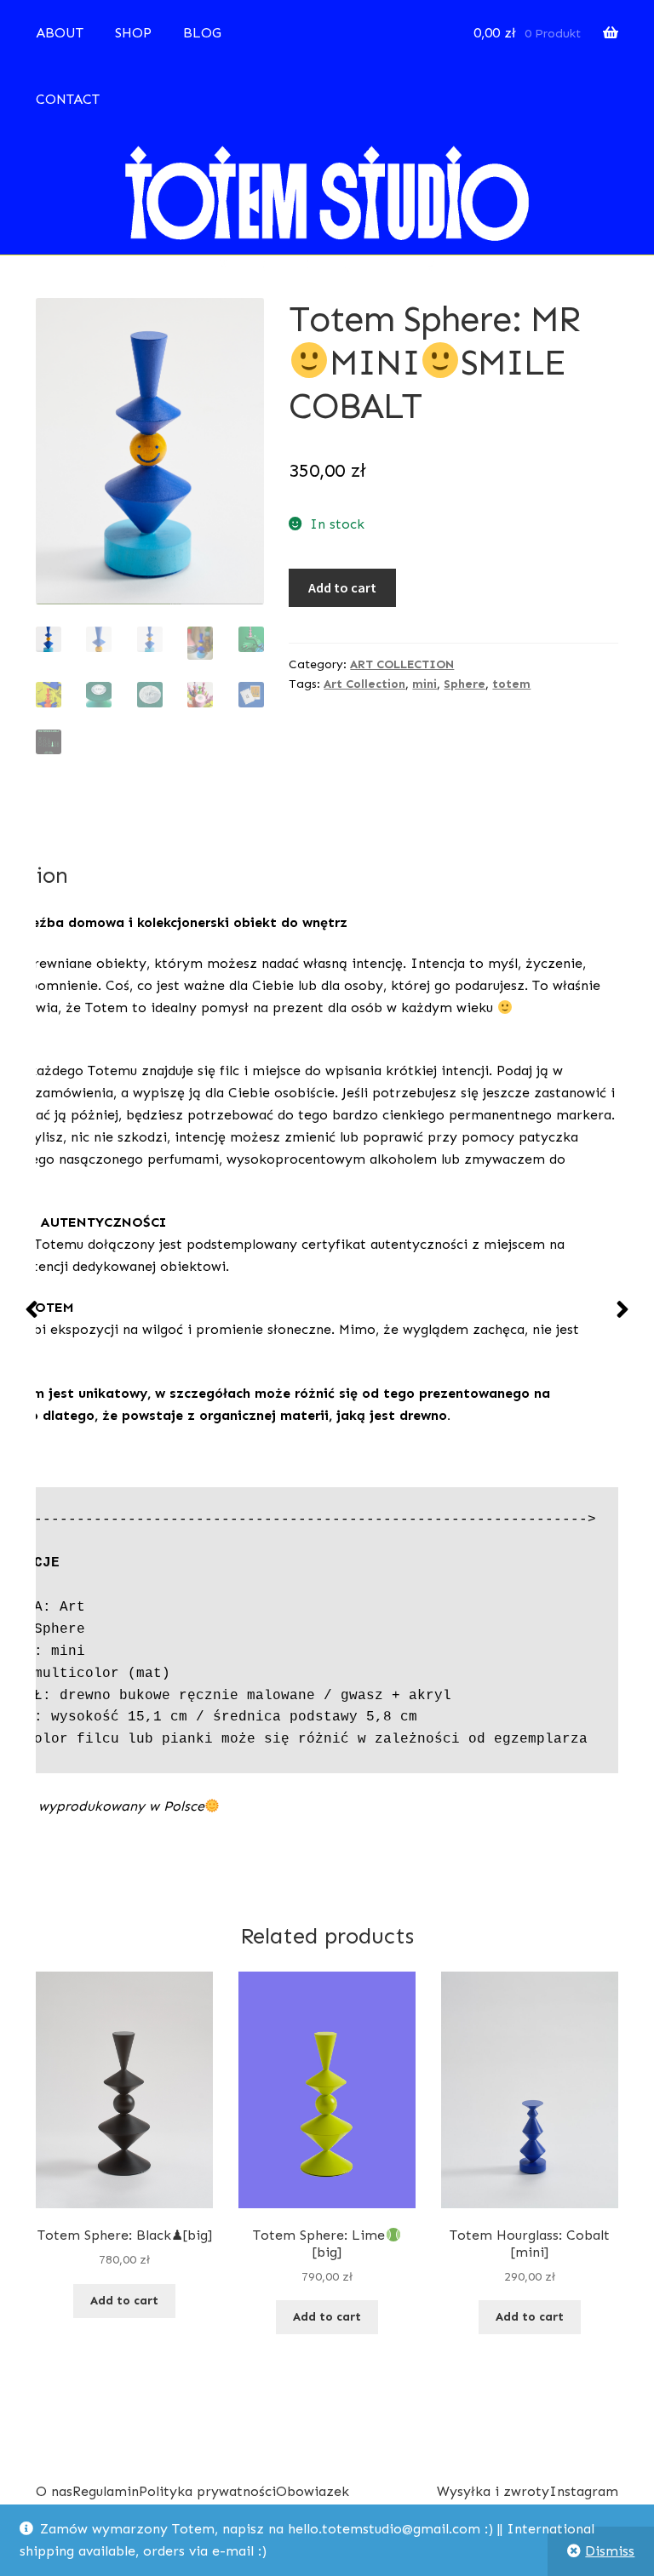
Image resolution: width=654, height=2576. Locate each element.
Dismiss (610, 2551)
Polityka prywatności (207, 2491)
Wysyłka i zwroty (493, 2491)
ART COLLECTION (402, 664)
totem (511, 684)
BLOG (202, 33)
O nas (54, 2491)
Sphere (465, 684)
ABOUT (60, 33)
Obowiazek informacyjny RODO (341, 2502)
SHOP (133, 33)
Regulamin (106, 2491)
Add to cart (342, 587)
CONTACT (68, 99)
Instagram (584, 2491)
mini (425, 684)
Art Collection (364, 684)
